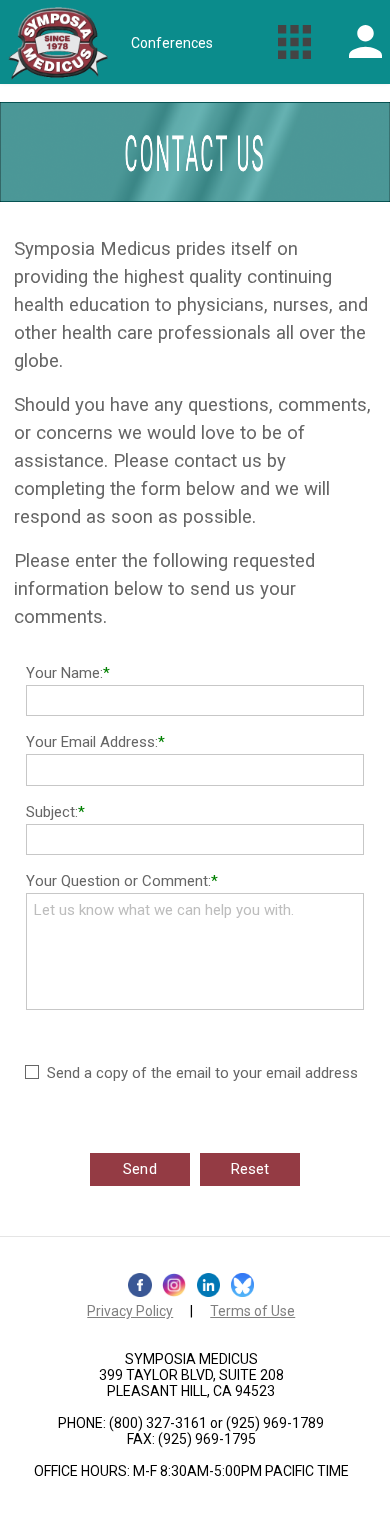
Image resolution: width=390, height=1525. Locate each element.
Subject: (52, 812)
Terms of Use (252, 1311)
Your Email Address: (92, 742)
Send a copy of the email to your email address (202, 1073)
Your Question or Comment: (118, 881)
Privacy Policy (130, 1311)
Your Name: (64, 673)
